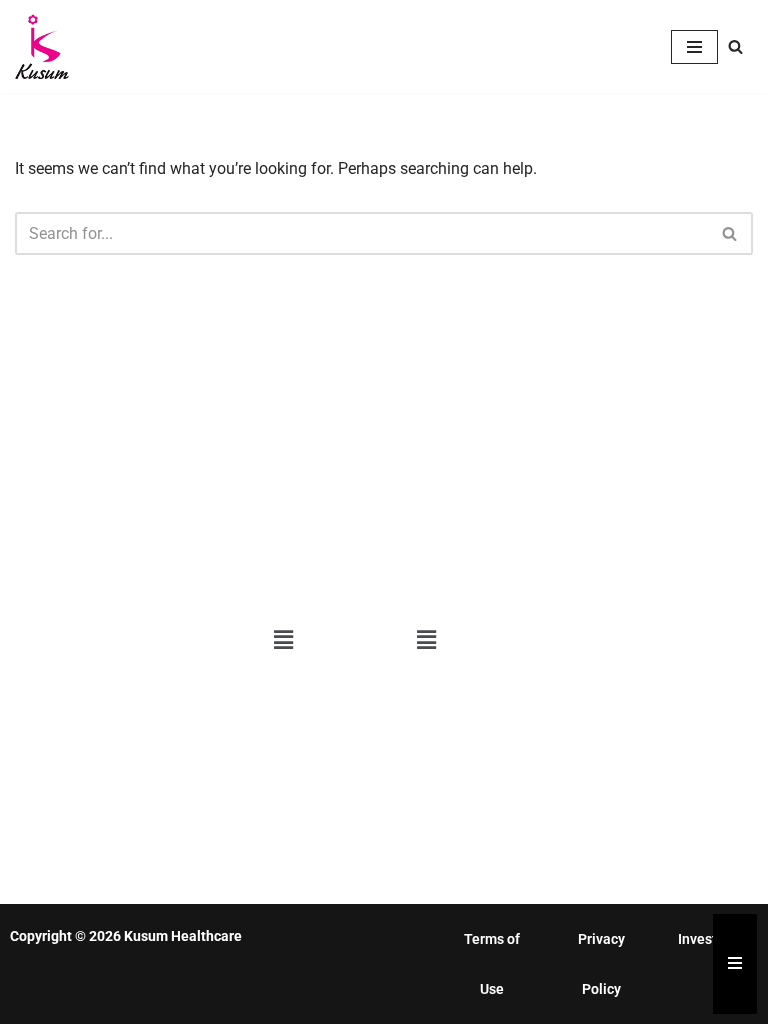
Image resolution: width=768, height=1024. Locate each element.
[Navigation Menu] (694, 47)
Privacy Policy (601, 964)
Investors (707, 939)
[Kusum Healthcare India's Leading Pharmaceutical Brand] (42, 46)
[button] (284, 641)
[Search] (735, 46)
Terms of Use (492, 964)
